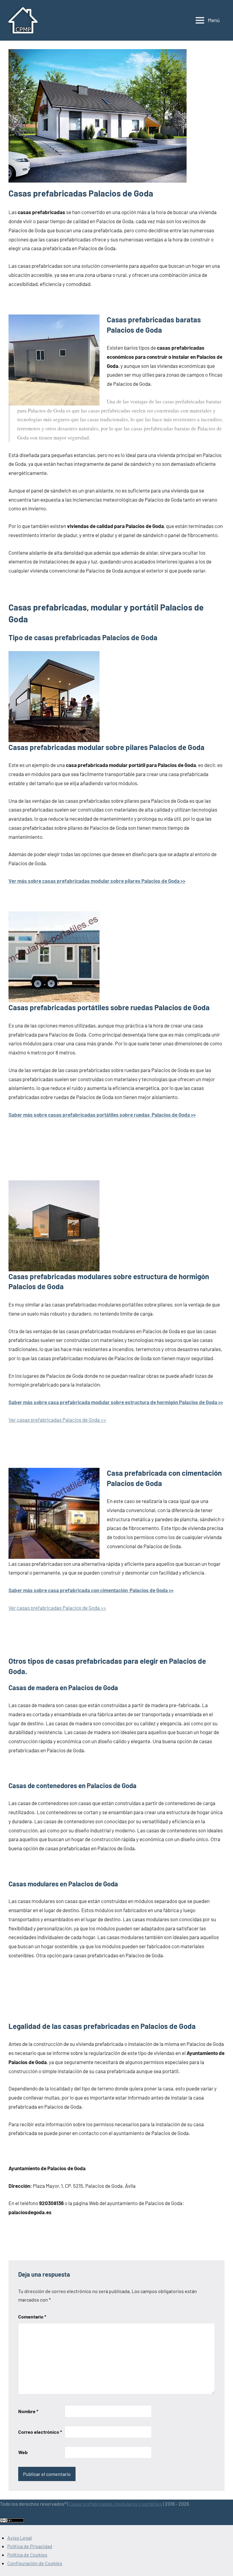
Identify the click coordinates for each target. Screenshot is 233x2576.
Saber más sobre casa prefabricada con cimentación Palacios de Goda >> (91, 1590)
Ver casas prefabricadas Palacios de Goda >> (57, 1420)
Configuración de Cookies (35, 2563)
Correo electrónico (40, 2432)
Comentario (32, 2317)
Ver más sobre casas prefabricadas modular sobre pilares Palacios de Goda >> (97, 881)
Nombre (28, 2411)
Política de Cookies (27, 2555)
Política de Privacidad (30, 2546)
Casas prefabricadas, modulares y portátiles (116, 2504)
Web (23, 2452)
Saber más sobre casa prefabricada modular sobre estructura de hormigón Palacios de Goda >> (116, 1402)
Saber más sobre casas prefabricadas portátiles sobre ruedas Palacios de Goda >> (102, 1115)
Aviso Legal (20, 2538)
